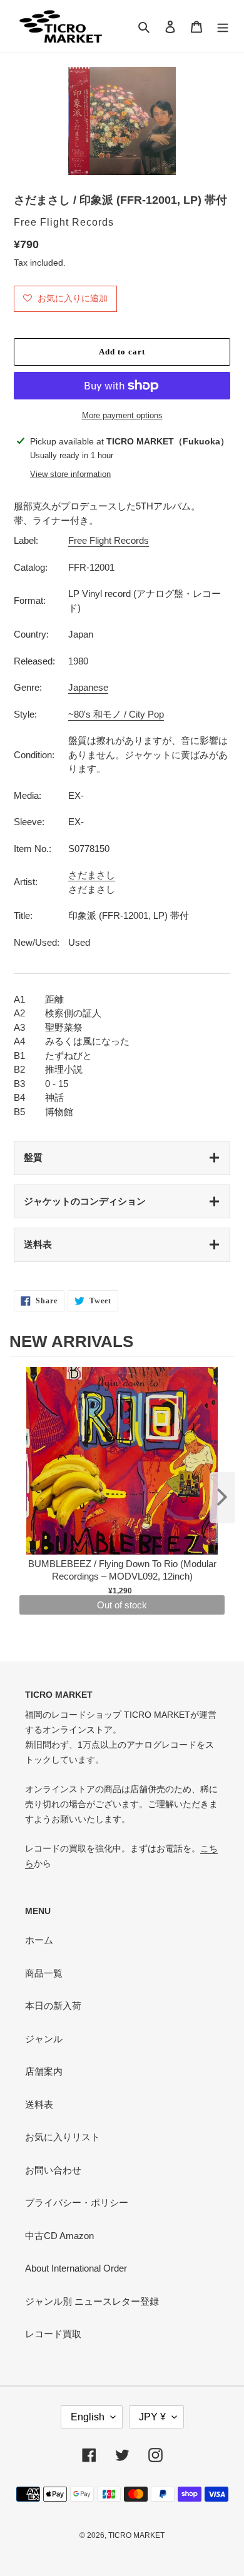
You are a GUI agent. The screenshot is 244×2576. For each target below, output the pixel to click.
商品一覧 (44, 1973)
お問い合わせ (53, 2170)
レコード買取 (53, 2334)
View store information (70, 474)
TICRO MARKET (136, 2535)
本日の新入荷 (53, 2006)
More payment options (122, 415)
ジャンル (44, 2039)
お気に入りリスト (63, 2137)
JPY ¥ (152, 2417)
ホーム (39, 1940)
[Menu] (223, 27)
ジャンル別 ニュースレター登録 (92, 2301)
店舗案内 (44, 2071)
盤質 (33, 1157)
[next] (222, 1498)
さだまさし (92, 875)
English (88, 2417)
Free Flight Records (109, 540)
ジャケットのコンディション (85, 1201)
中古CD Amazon (59, 2236)
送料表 (38, 1244)
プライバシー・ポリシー (77, 2203)
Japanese (88, 687)
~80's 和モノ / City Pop (116, 714)
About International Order (76, 2268)
